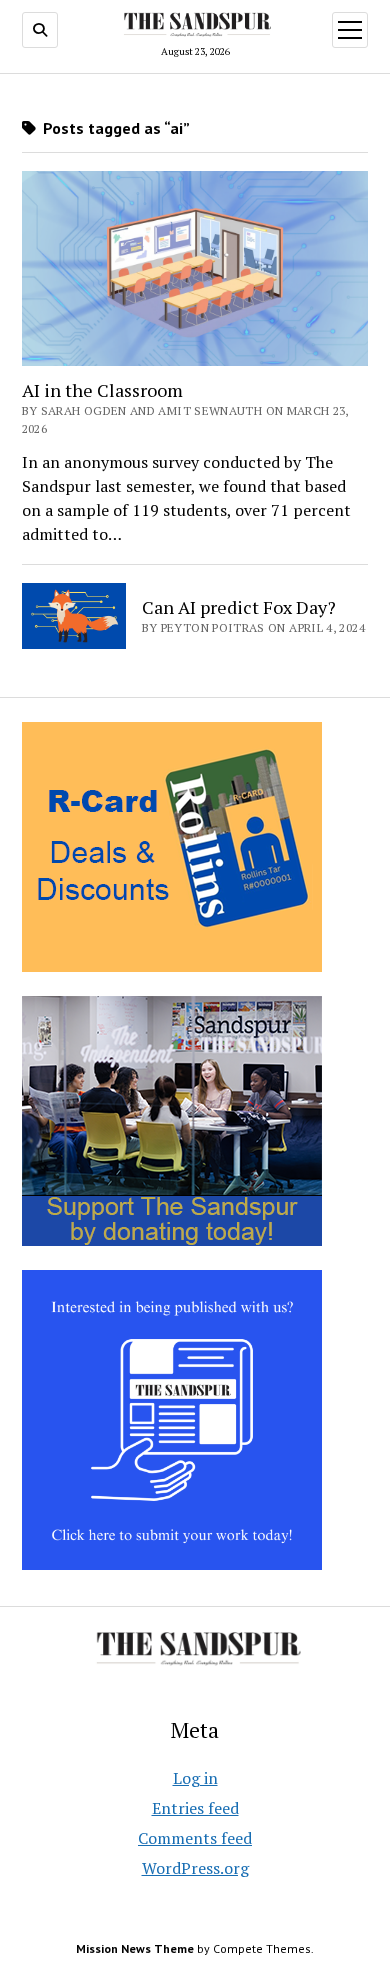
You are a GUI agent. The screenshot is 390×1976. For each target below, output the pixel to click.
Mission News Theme (135, 1948)
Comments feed (195, 1838)
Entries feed (195, 1808)
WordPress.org (195, 1868)
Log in (195, 1778)
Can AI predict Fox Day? (239, 607)
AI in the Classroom (102, 390)
